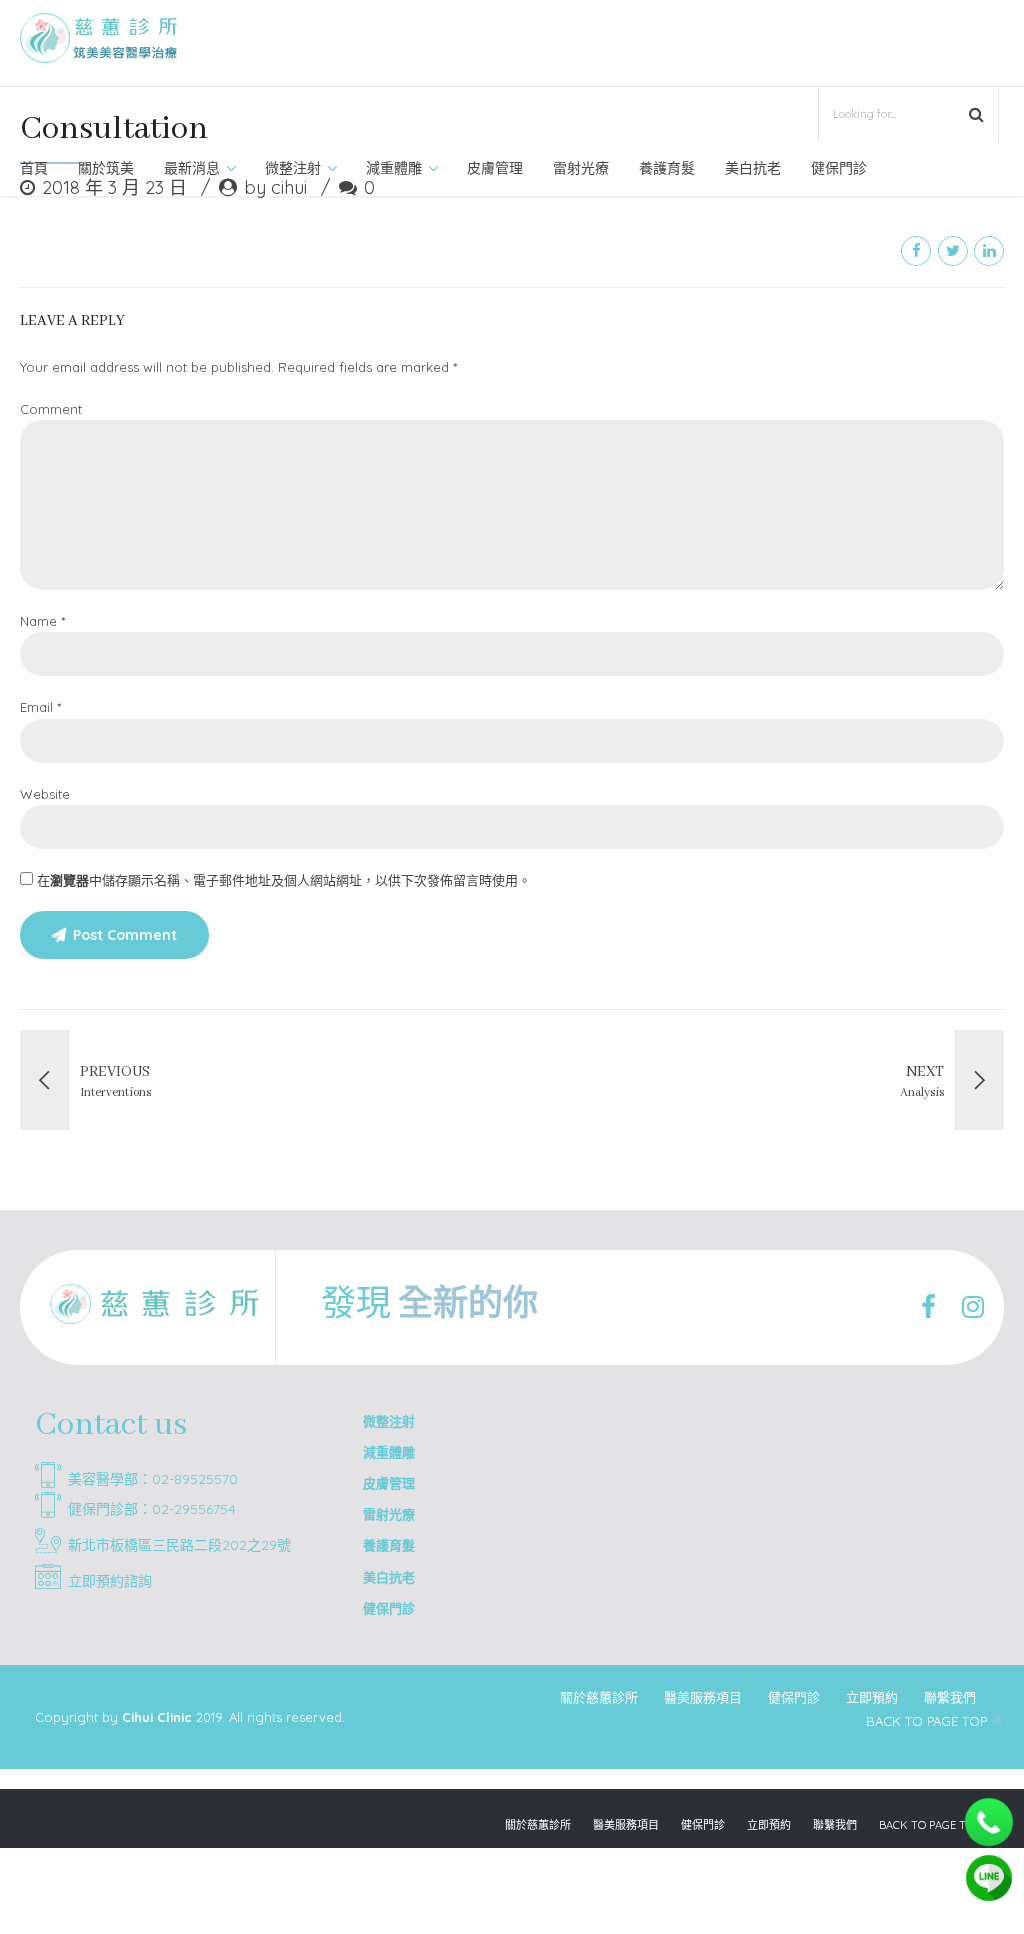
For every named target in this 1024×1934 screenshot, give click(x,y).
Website (45, 794)
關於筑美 (106, 168)
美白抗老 (753, 168)
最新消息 (192, 168)
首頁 (34, 168)
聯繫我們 (950, 1697)
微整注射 (293, 168)
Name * (42, 621)
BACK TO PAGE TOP (926, 1721)
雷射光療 (581, 168)
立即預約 (872, 1697)
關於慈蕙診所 (599, 1697)
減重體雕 (394, 168)
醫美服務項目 (703, 1697)
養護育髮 (667, 168)
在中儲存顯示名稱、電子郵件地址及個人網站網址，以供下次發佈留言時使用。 (284, 880)
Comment (51, 409)
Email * (40, 707)
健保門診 (839, 168)
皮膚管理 (495, 168)
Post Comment (125, 935)
